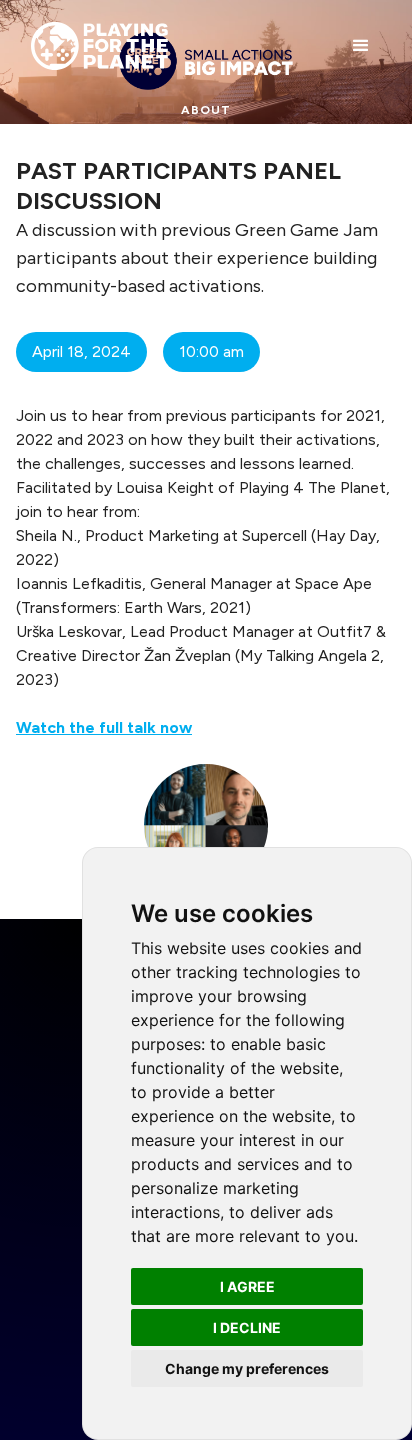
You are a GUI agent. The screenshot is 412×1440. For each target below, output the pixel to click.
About (205, 110)
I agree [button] (247, 1286)
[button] (361, 46)
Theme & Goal (206, 150)
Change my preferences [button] (247, 1368)
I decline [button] (247, 1327)
